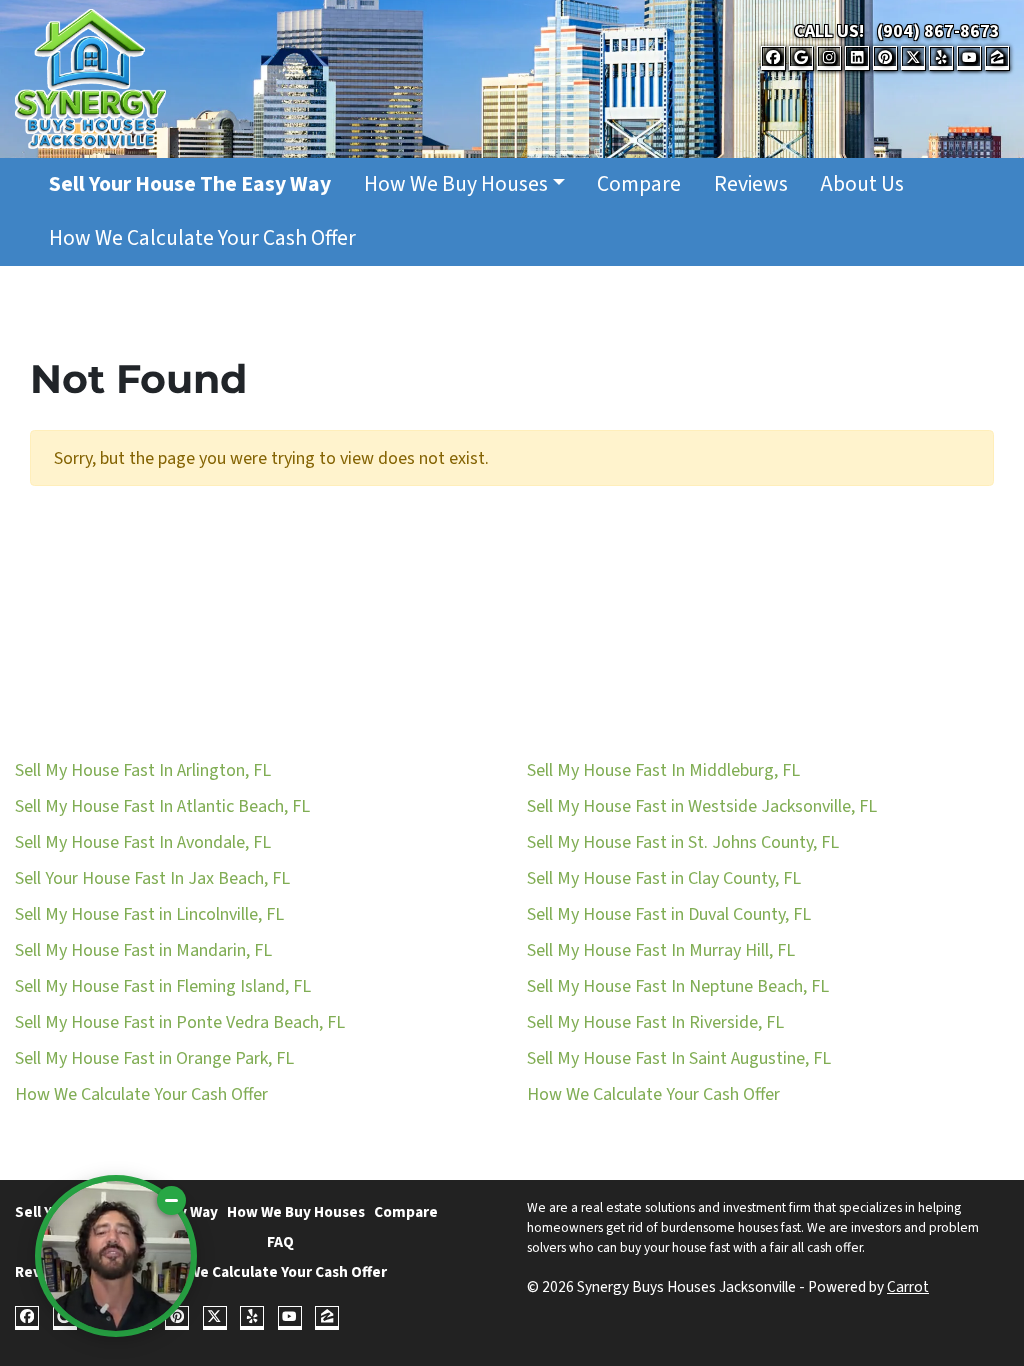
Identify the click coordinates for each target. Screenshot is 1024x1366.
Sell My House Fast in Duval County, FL (669, 914)
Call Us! (829, 31)
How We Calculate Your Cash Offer (202, 238)
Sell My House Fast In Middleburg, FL (663, 770)
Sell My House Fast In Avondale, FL (143, 842)
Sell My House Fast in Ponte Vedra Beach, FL (180, 1022)
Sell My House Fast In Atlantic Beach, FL (162, 806)
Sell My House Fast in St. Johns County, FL (683, 842)
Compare (639, 184)
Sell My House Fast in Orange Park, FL (154, 1058)
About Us (862, 184)
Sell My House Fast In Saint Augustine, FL (679, 1058)
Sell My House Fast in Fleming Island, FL (163, 986)
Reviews (751, 184)
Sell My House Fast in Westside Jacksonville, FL (702, 806)
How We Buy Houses (456, 184)
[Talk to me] (116, 1256)
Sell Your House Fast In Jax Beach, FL (152, 878)
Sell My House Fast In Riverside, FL (655, 1022)
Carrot (908, 1287)
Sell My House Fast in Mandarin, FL (143, 950)
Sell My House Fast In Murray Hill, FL (661, 950)
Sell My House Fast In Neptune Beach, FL (678, 986)
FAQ (280, 1242)
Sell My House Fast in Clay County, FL (664, 878)
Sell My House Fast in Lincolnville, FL (149, 914)
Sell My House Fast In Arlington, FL (143, 770)
